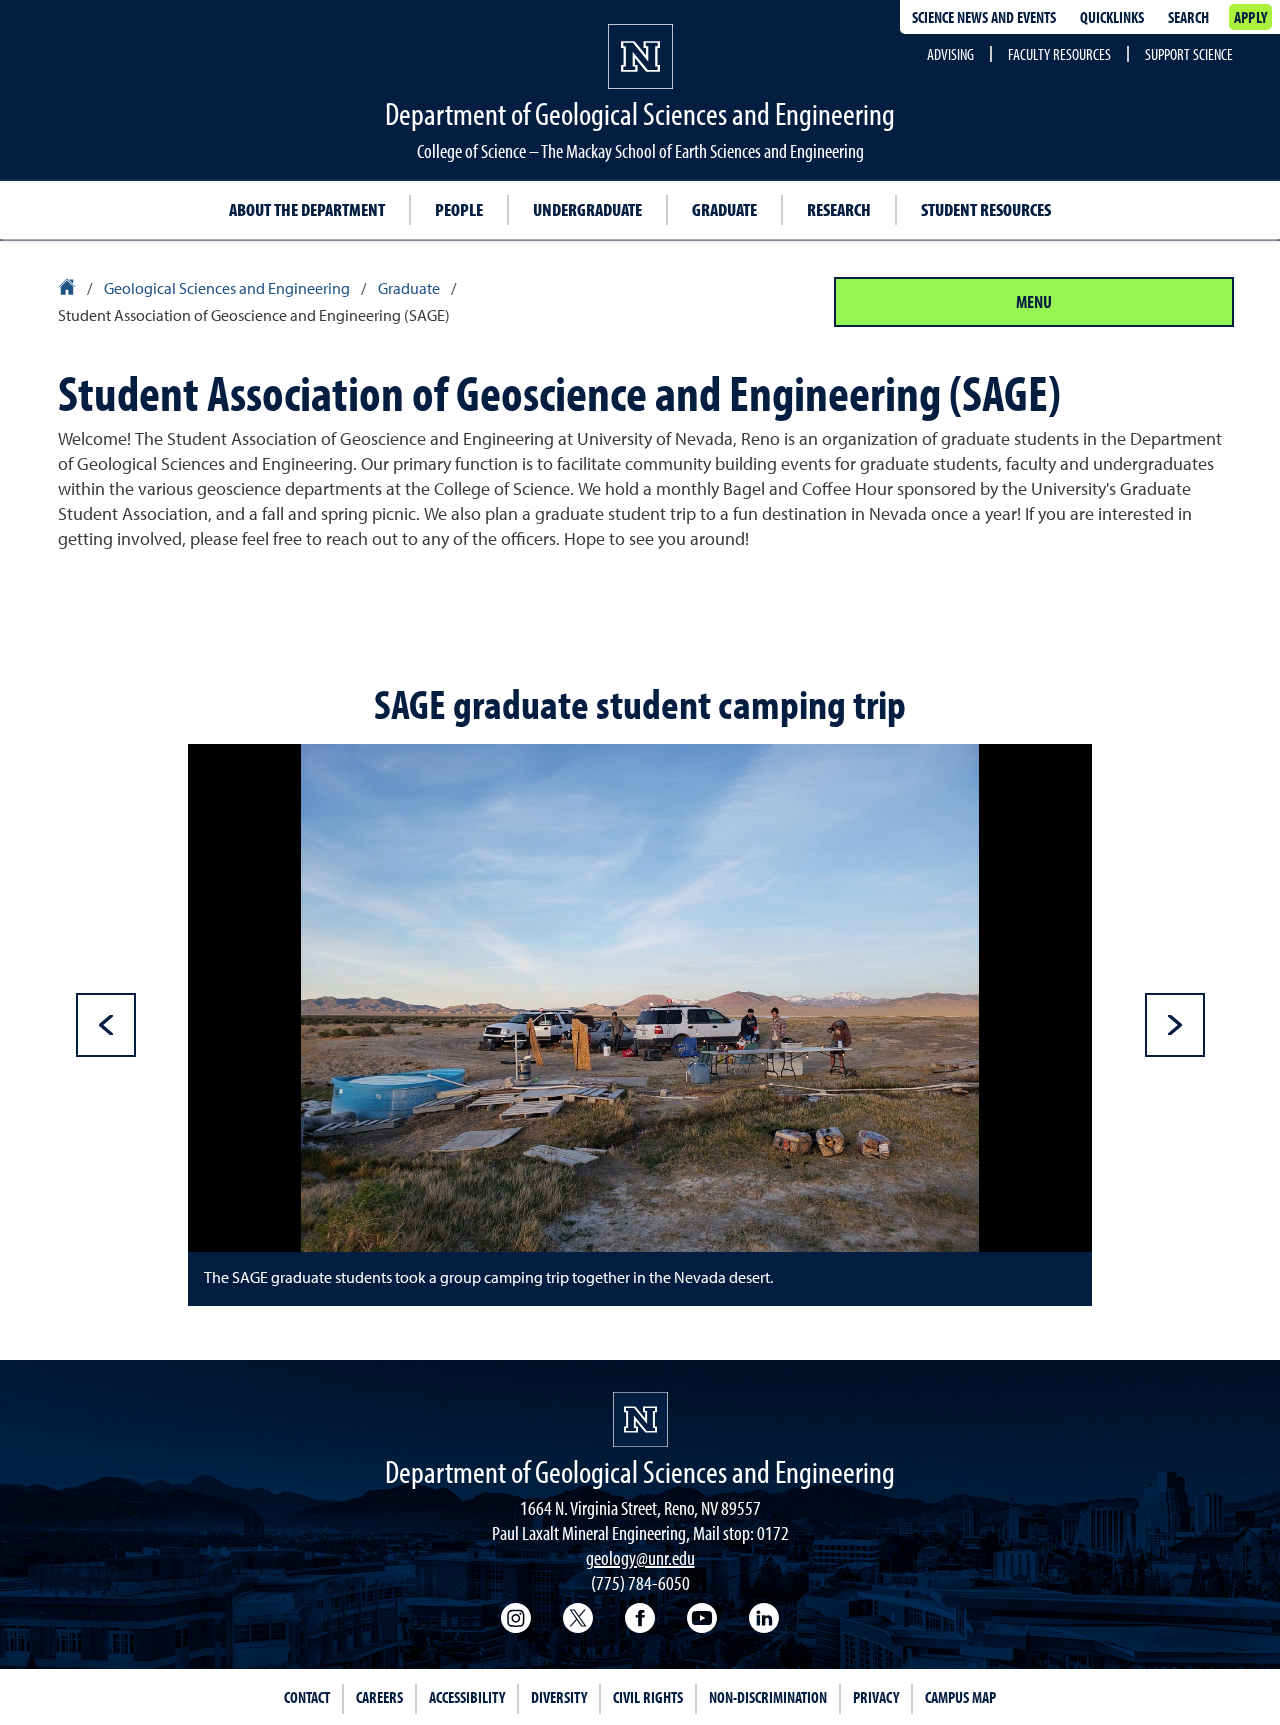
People (459, 209)
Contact (307, 1697)
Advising (950, 54)
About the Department (307, 209)
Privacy (876, 1697)
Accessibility (467, 1697)
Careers (379, 1697)
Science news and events (984, 17)
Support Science (1189, 54)
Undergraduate (587, 209)
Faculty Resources (1059, 54)
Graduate (724, 209)
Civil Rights (648, 1697)
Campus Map (960, 1697)
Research (839, 209)
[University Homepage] (68, 290)
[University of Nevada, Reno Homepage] (640, 1419)
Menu (1034, 301)
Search (1188, 17)
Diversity (559, 1697)
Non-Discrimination (768, 1697)
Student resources (986, 209)
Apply (1250, 17)
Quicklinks (1112, 17)
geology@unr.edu (640, 1557)
